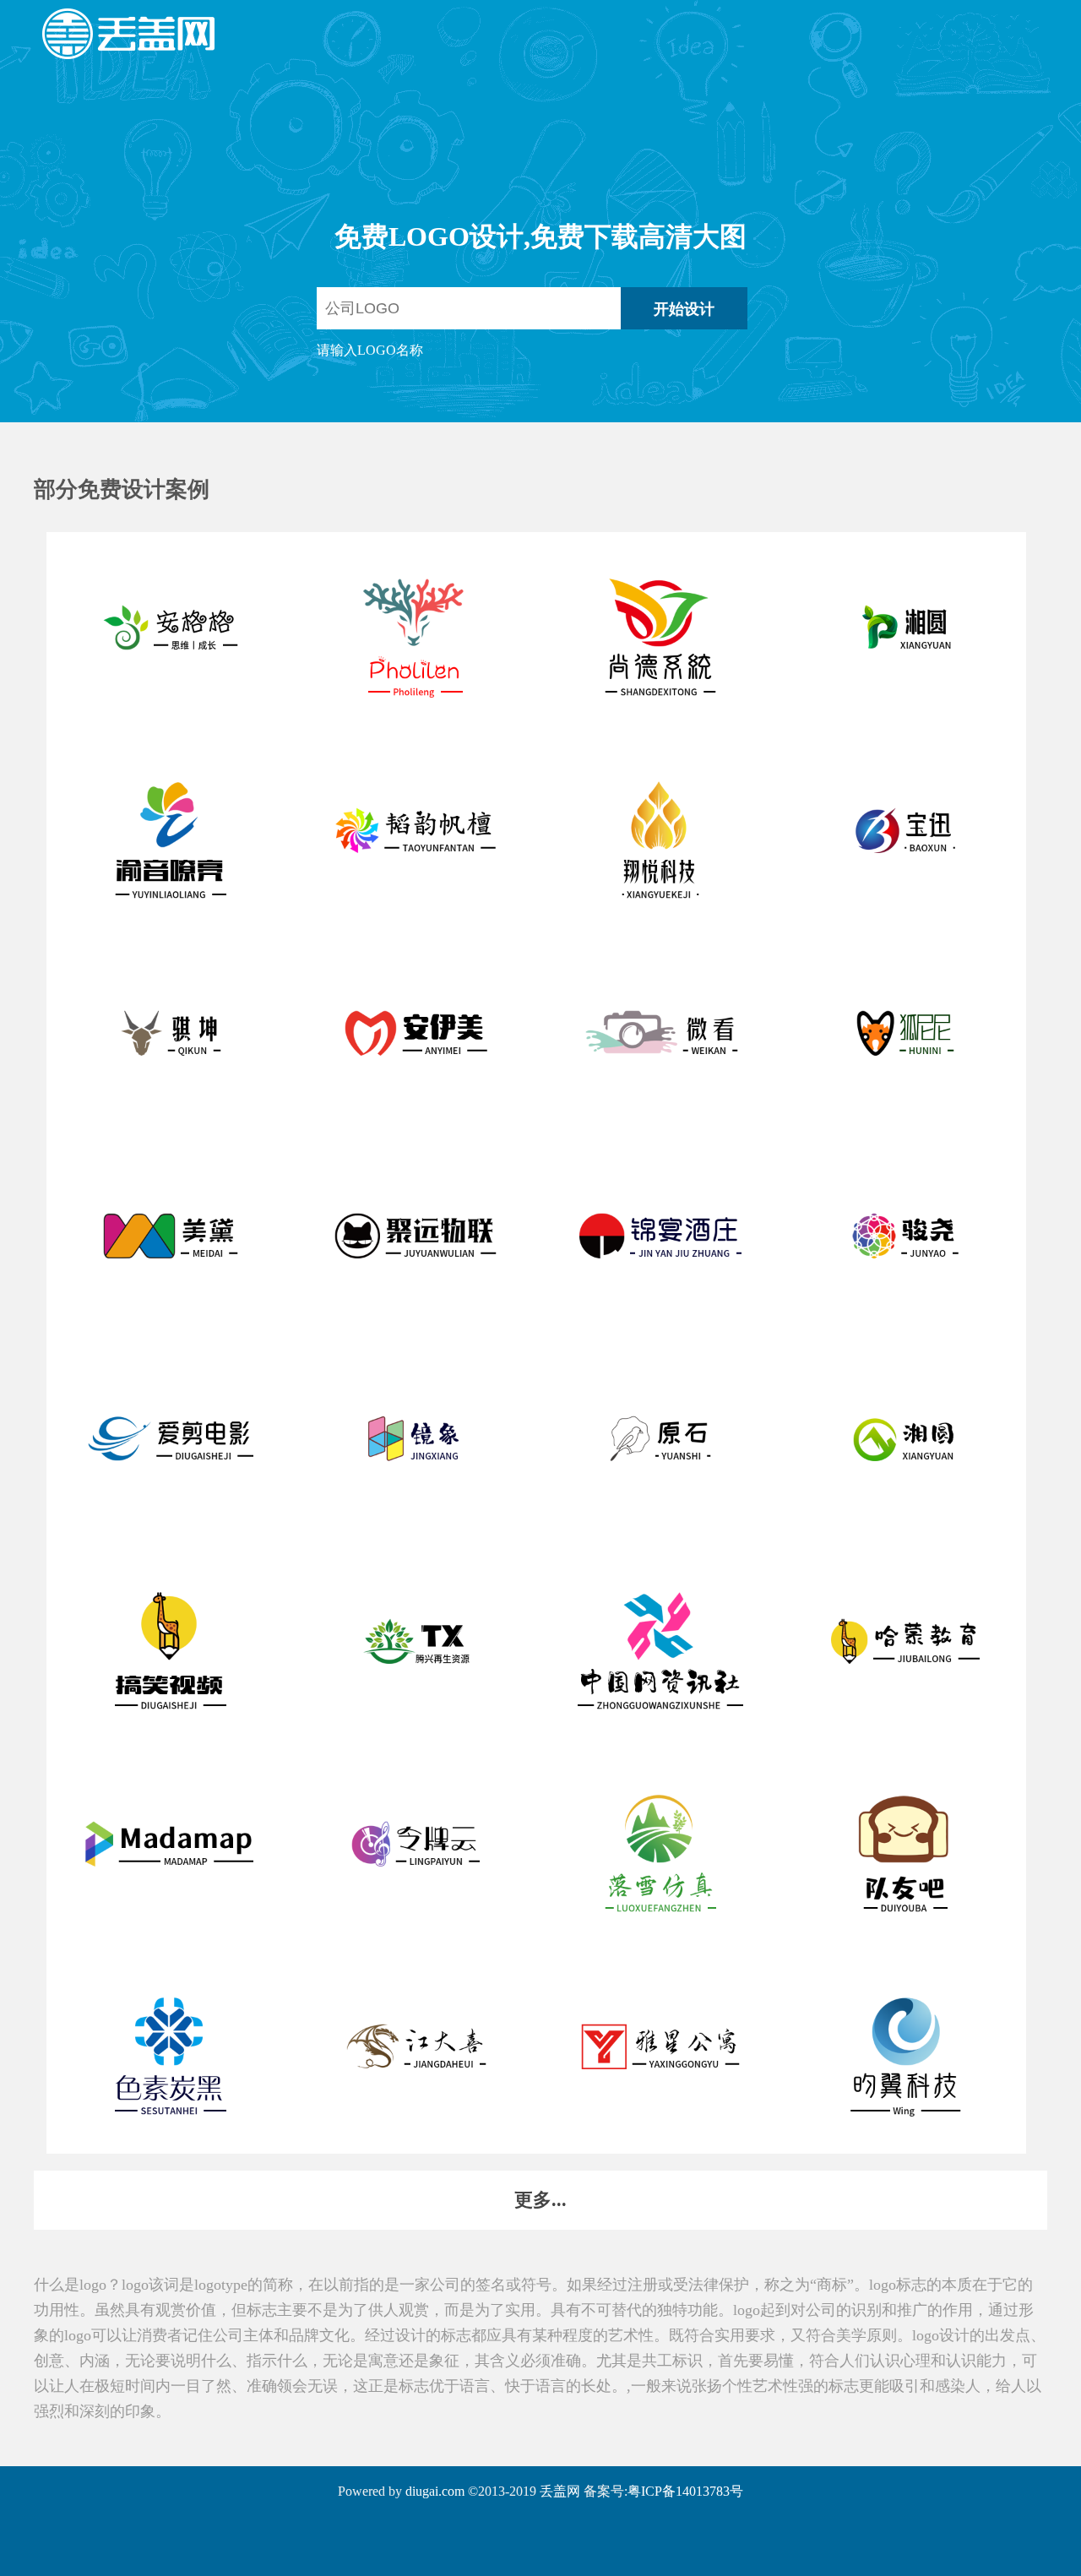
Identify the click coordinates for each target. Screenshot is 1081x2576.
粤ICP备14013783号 (685, 2491)
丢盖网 (560, 2491)
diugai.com (435, 2491)
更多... (540, 2200)
